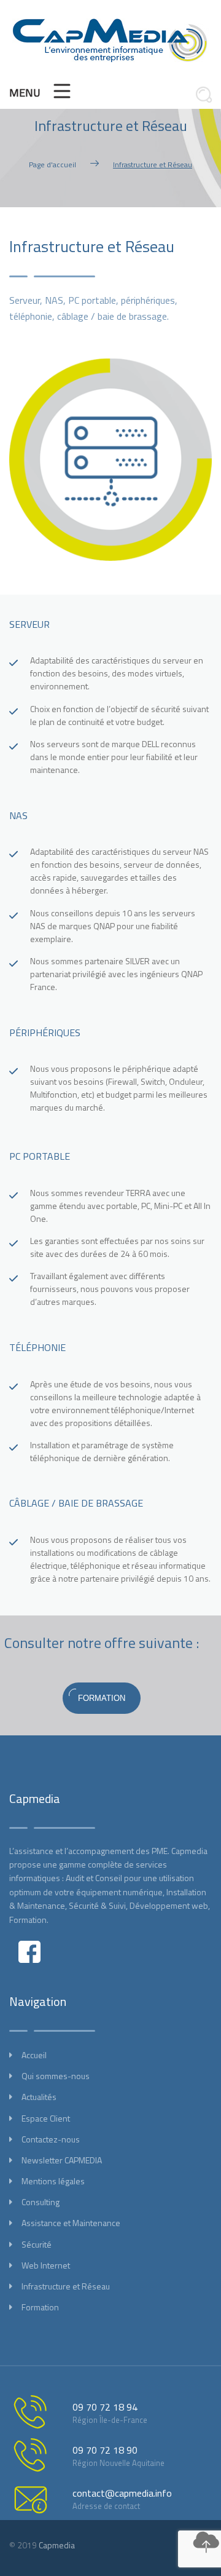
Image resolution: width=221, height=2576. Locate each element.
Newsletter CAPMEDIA (62, 2160)
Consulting (41, 2202)
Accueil (34, 2055)
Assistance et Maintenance (71, 2223)
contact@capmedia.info (122, 2493)
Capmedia (57, 2545)
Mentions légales (53, 2181)
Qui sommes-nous (56, 2076)
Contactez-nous (51, 2139)
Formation (40, 2307)
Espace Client (46, 2118)
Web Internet (46, 2265)
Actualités (39, 2097)
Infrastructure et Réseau (66, 2286)
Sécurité (37, 2244)
